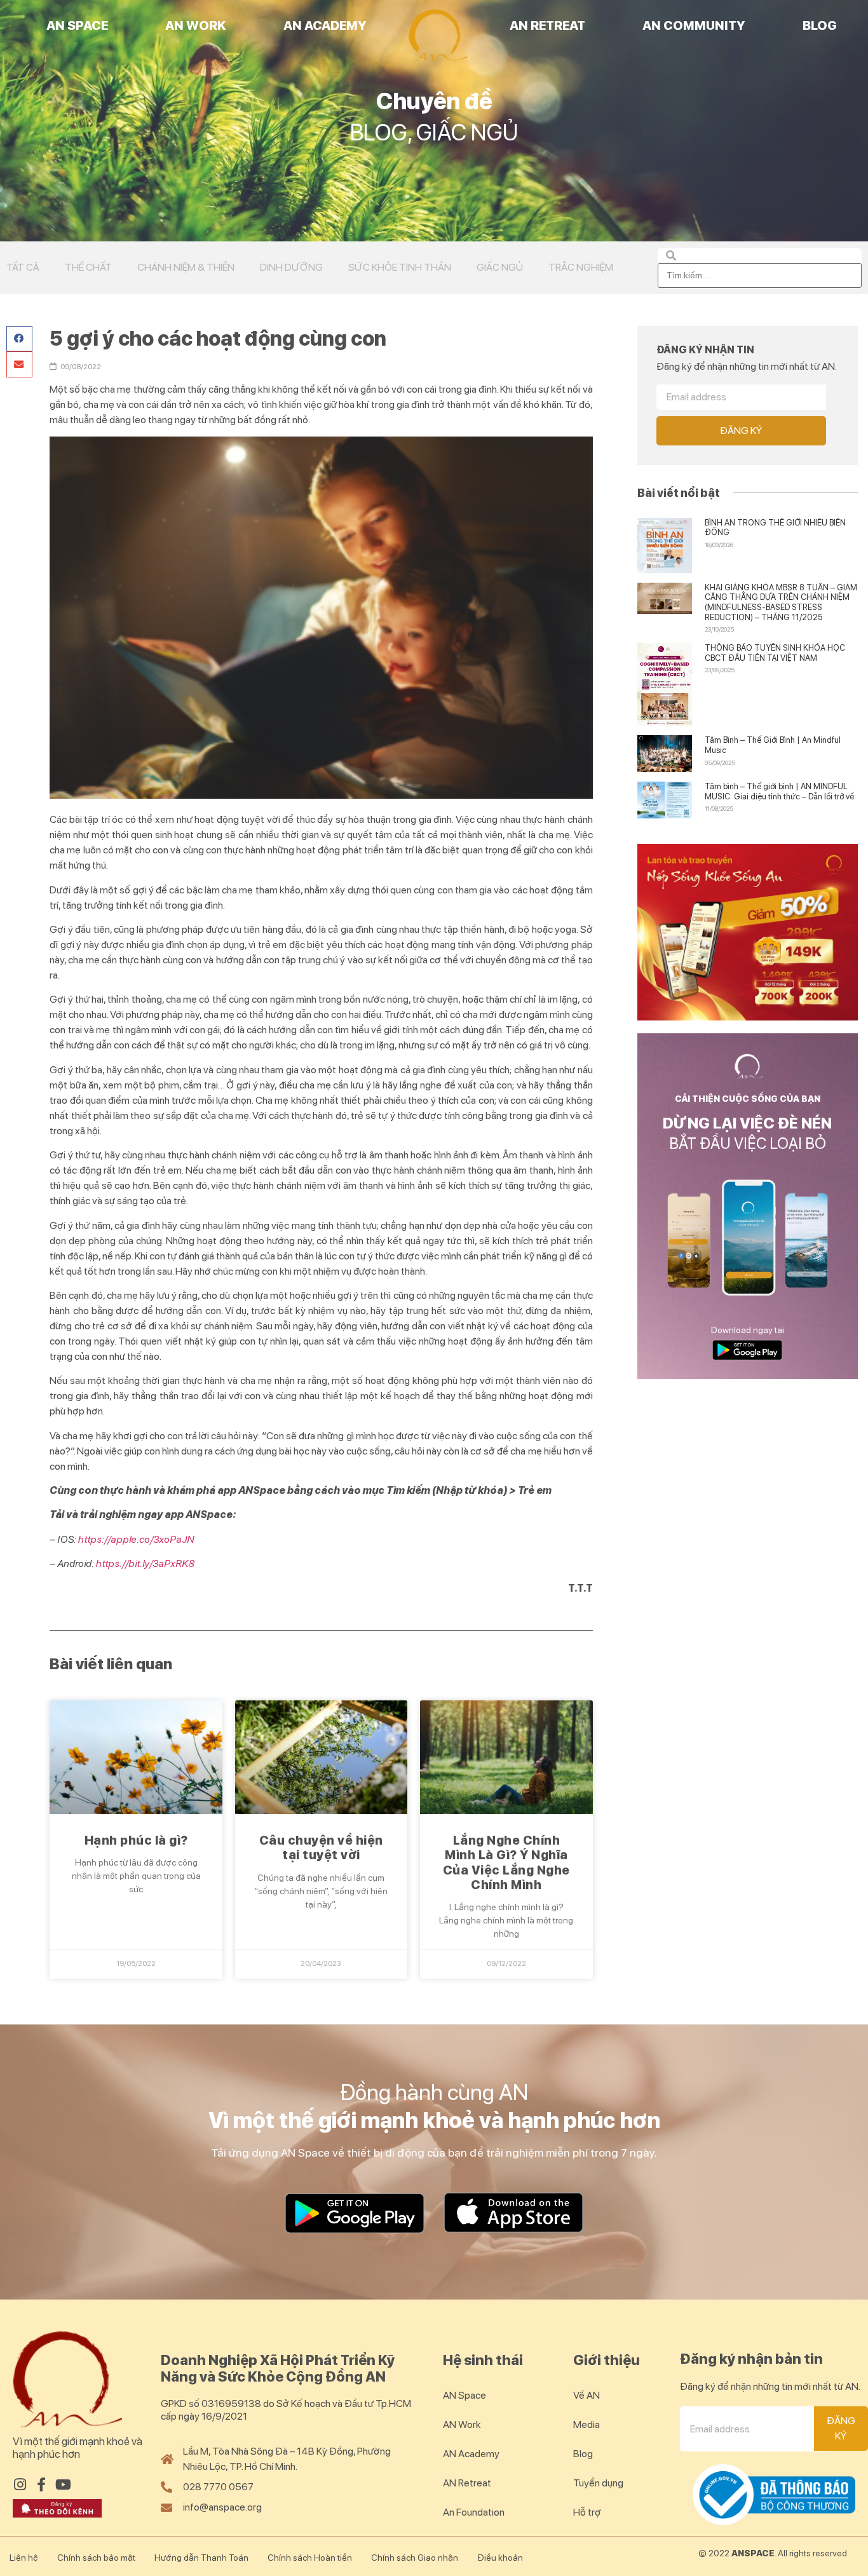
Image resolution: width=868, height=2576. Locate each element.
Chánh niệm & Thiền (186, 267)
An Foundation (474, 2512)
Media (587, 2424)
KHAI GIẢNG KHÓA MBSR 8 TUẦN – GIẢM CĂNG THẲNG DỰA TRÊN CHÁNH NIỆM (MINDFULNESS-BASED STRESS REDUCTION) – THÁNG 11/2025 (781, 602)
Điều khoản (500, 2558)
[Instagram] (20, 2484)
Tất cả (23, 267)
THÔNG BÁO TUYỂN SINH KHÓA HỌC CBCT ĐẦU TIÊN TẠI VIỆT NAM (775, 653)
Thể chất (88, 267)
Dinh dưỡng (291, 267)
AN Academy (325, 25)
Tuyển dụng (598, 2483)
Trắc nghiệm (581, 267)
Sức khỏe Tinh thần (400, 267)
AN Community (694, 25)
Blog (820, 25)
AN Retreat (547, 25)
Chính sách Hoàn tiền (310, 2558)
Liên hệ (24, 2558)
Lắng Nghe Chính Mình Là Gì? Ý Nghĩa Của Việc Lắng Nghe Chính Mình (506, 1863)
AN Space (77, 25)
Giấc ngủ (500, 267)
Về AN (587, 2395)
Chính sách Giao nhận (415, 2558)
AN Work (196, 25)
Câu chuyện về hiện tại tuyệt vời (321, 1848)
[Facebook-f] (41, 2484)
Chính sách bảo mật (96, 2558)
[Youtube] (63, 2484)
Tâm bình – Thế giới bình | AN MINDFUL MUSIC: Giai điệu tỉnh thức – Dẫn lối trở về (779, 791)
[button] (19, 339)
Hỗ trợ (587, 2512)
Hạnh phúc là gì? (136, 1840)
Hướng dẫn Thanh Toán (201, 2558)
